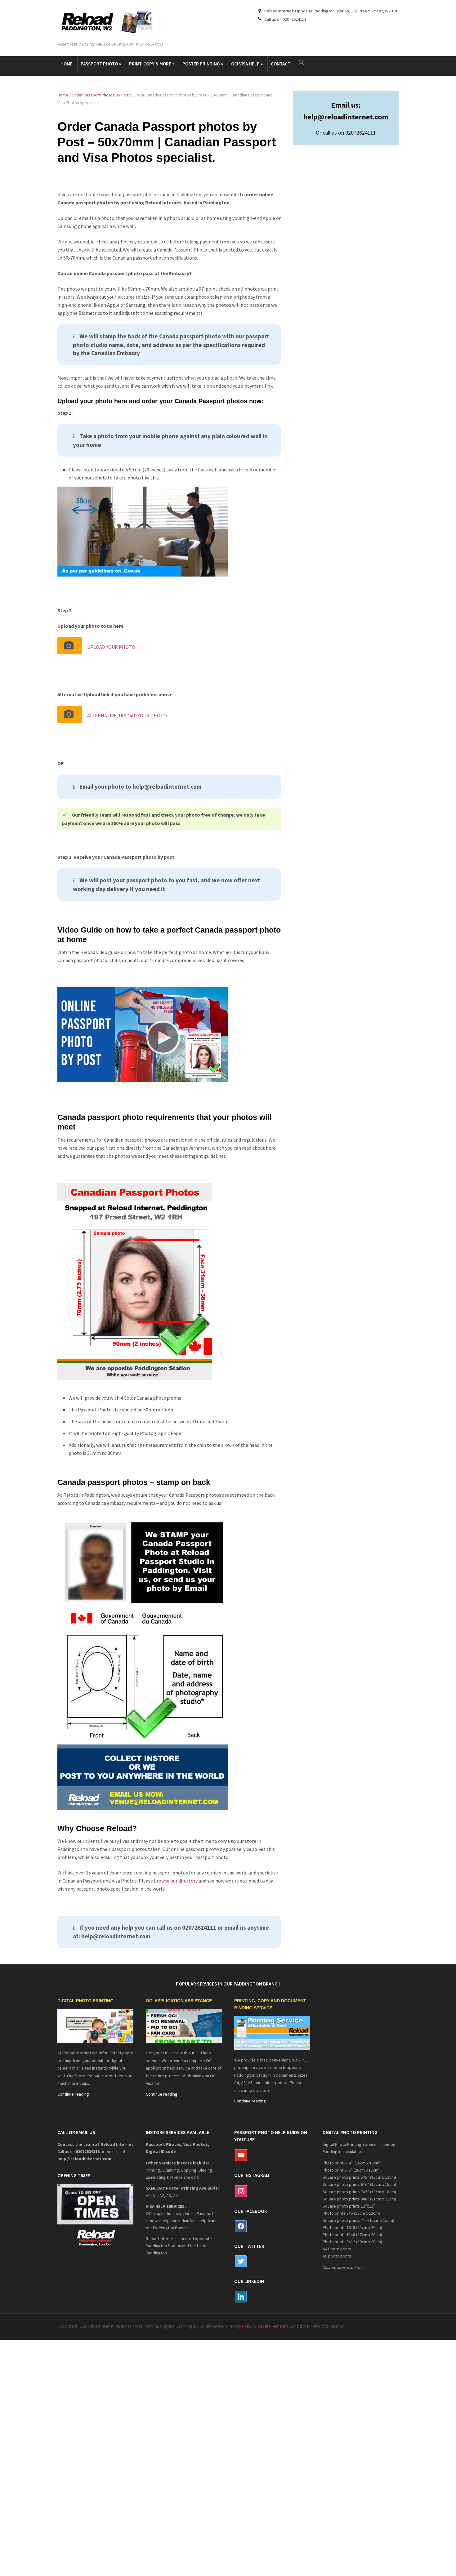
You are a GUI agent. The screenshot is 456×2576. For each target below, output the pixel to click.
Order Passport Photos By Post (101, 95)
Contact (281, 64)
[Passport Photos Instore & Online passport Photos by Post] (110, 23)
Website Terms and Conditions (283, 2326)
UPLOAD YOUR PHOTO (111, 647)
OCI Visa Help (247, 64)
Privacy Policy (241, 2326)
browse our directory (176, 1881)
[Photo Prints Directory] (95, 2026)
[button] (302, 63)
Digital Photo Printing (85, 2001)
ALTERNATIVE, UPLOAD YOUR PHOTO (127, 715)
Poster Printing (203, 64)
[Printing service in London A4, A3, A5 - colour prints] (272, 2032)
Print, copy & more (152, 64)
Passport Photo (101, 64)
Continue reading (73, 2094)
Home (67, 64)
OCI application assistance (179, 2001)
